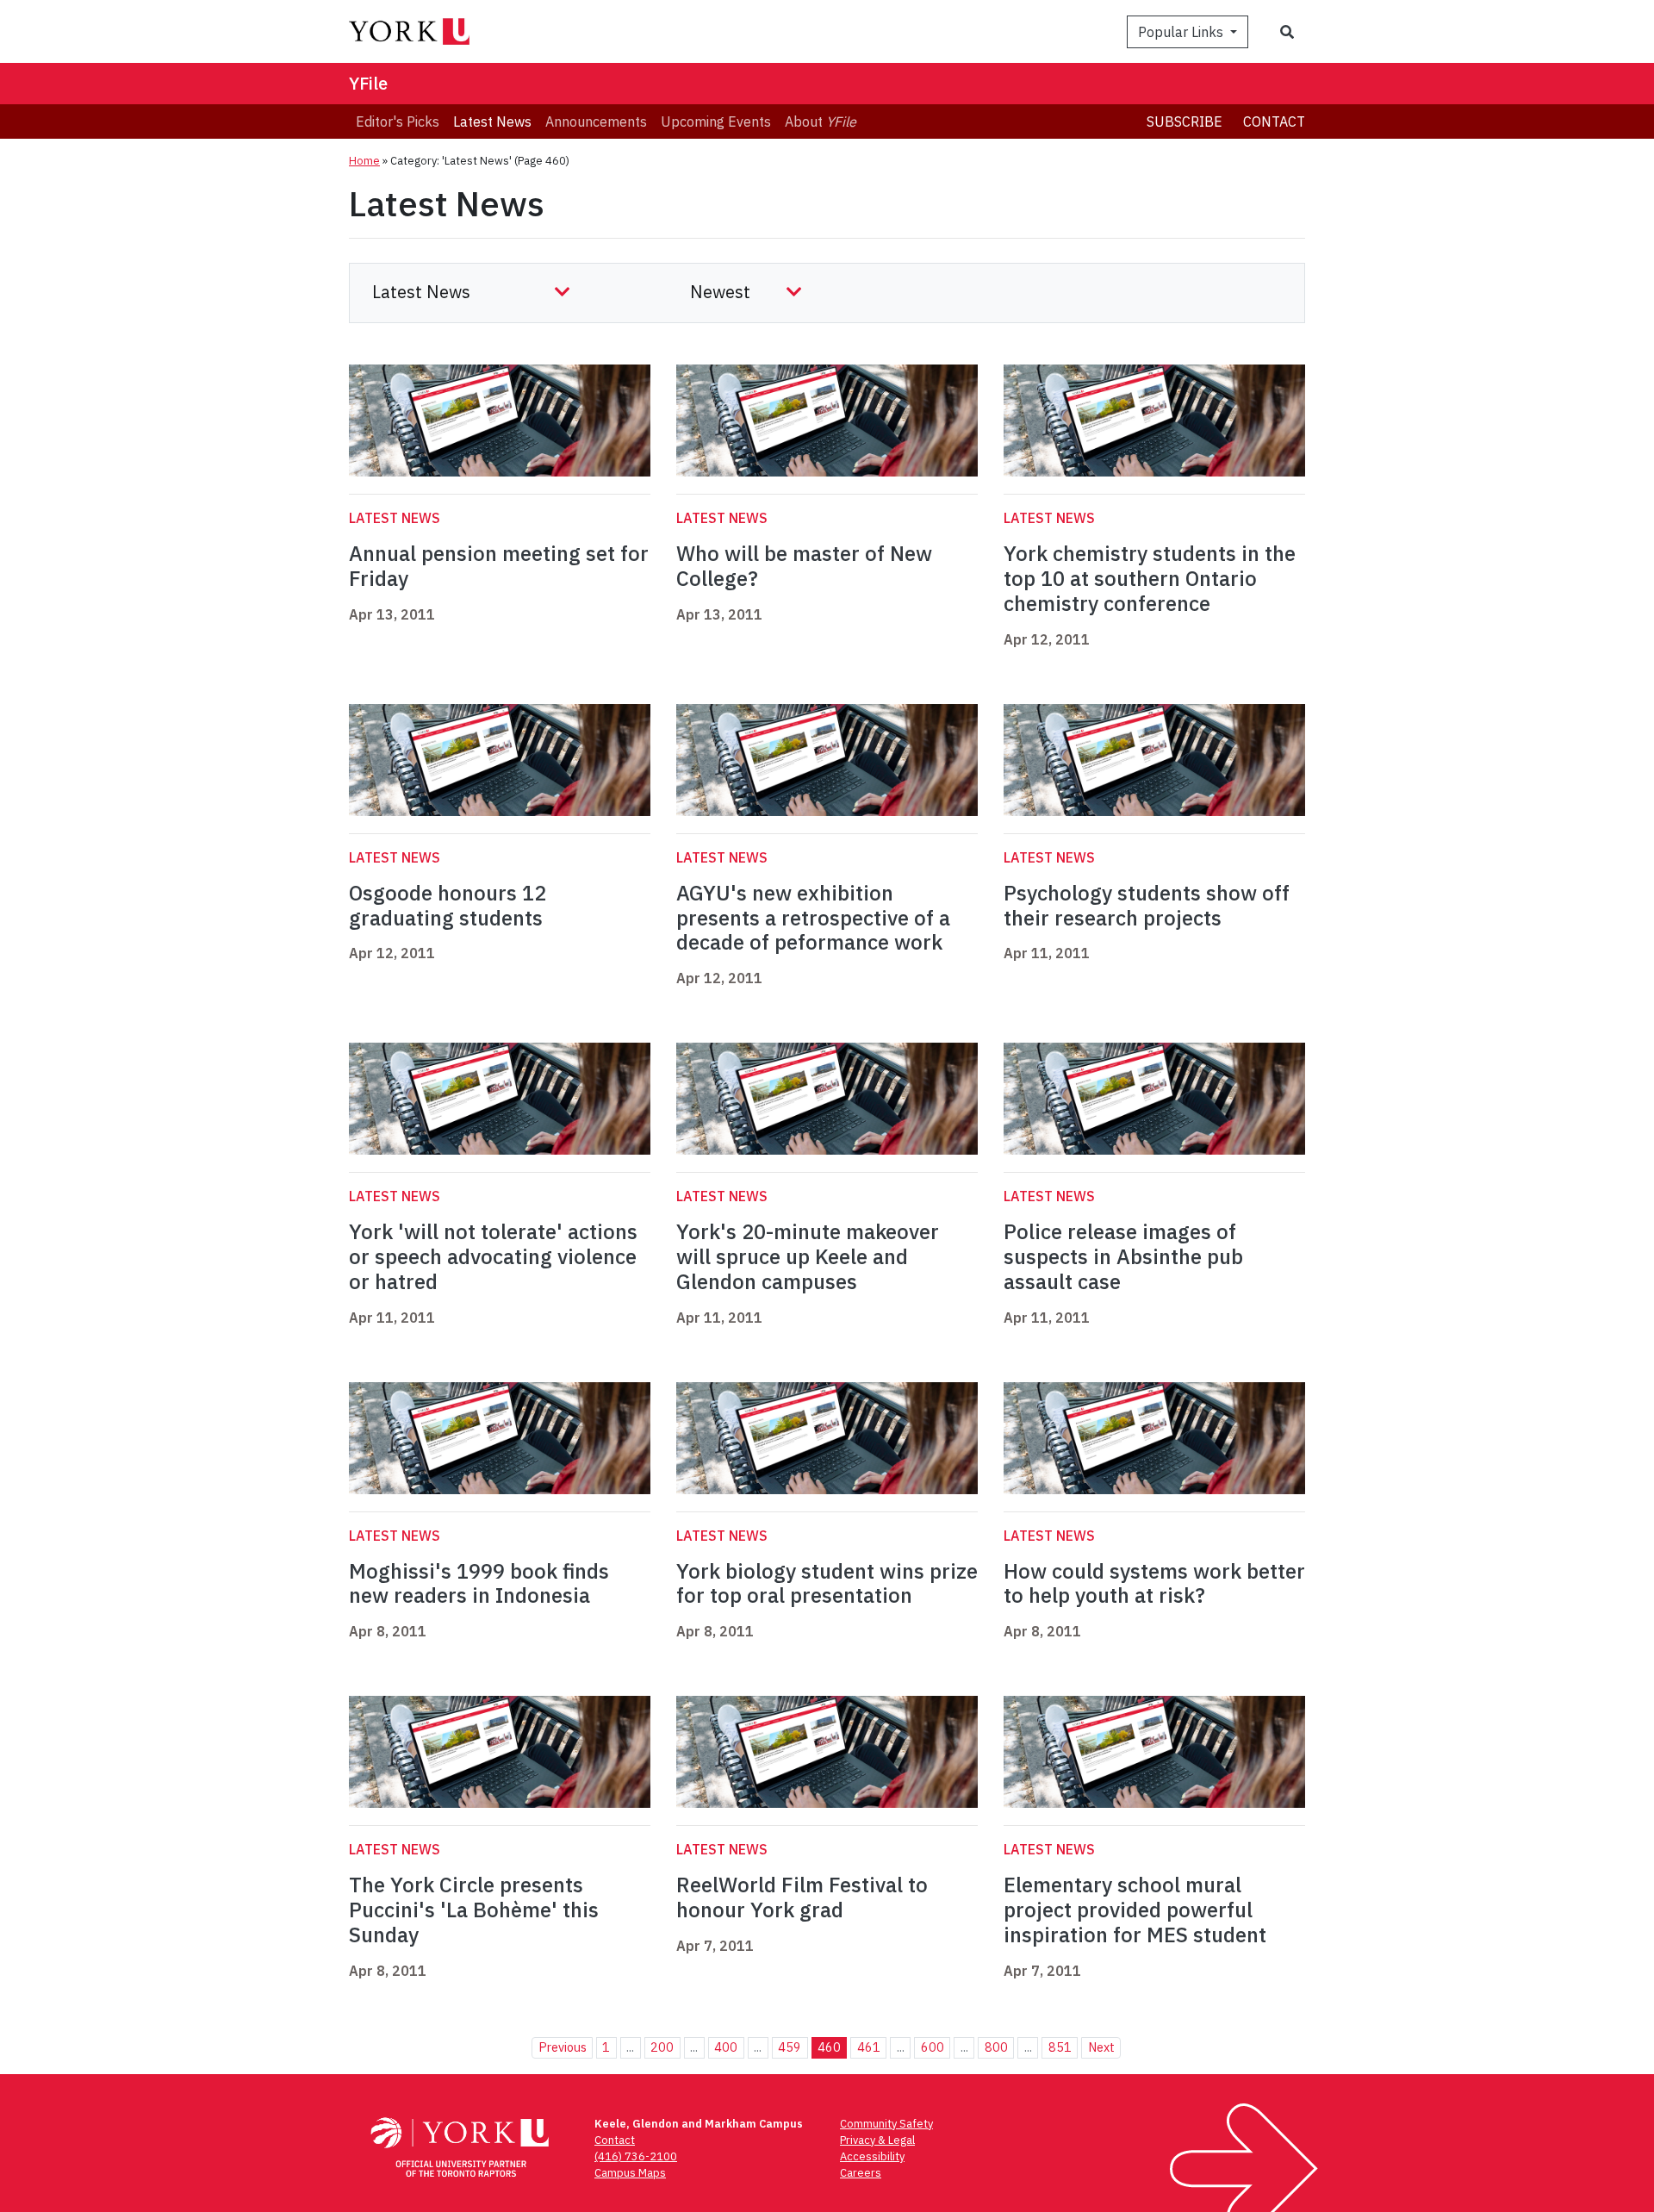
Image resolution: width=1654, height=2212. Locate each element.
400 (726, 2047)
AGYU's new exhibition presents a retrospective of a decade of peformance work (813, 918)
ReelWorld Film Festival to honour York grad (802, 1897)
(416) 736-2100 (636, 2156)
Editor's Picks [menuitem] (398, 122)
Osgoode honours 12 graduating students (448, 905)
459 (790, 2047)
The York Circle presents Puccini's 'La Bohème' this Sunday (474, 1910)
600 (933, 2047)
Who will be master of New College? (804, 566)
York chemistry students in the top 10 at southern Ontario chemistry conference (1150, 578)
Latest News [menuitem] (492, 122)
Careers (861, 2173)
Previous (563, 2047)
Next (1101, 2047)
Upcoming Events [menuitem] (716, 122)
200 (662, 2047)
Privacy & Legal (877, 2140)
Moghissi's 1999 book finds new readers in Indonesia (479, 1583)
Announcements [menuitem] (596, 122)
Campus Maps (630, 2173)
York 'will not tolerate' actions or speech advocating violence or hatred (493, 1256)
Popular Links (1182, 32)
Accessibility (872, 2156)
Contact (1274, 122)
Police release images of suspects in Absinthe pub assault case (1123, 1256)
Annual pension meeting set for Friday (499, 566)
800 (996, 2047)
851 (1060, 2047)
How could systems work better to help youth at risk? (1154, 1583)
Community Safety (886, 2124)
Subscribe (1185, 122)
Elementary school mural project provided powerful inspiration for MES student (1135, 1910)
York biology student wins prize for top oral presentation (827, 1583)
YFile (368, 83)
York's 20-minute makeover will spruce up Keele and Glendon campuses (808, 1256)
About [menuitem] (821, 122)
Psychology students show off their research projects (1147, 905)
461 (869, 2047)
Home (364, 161)
